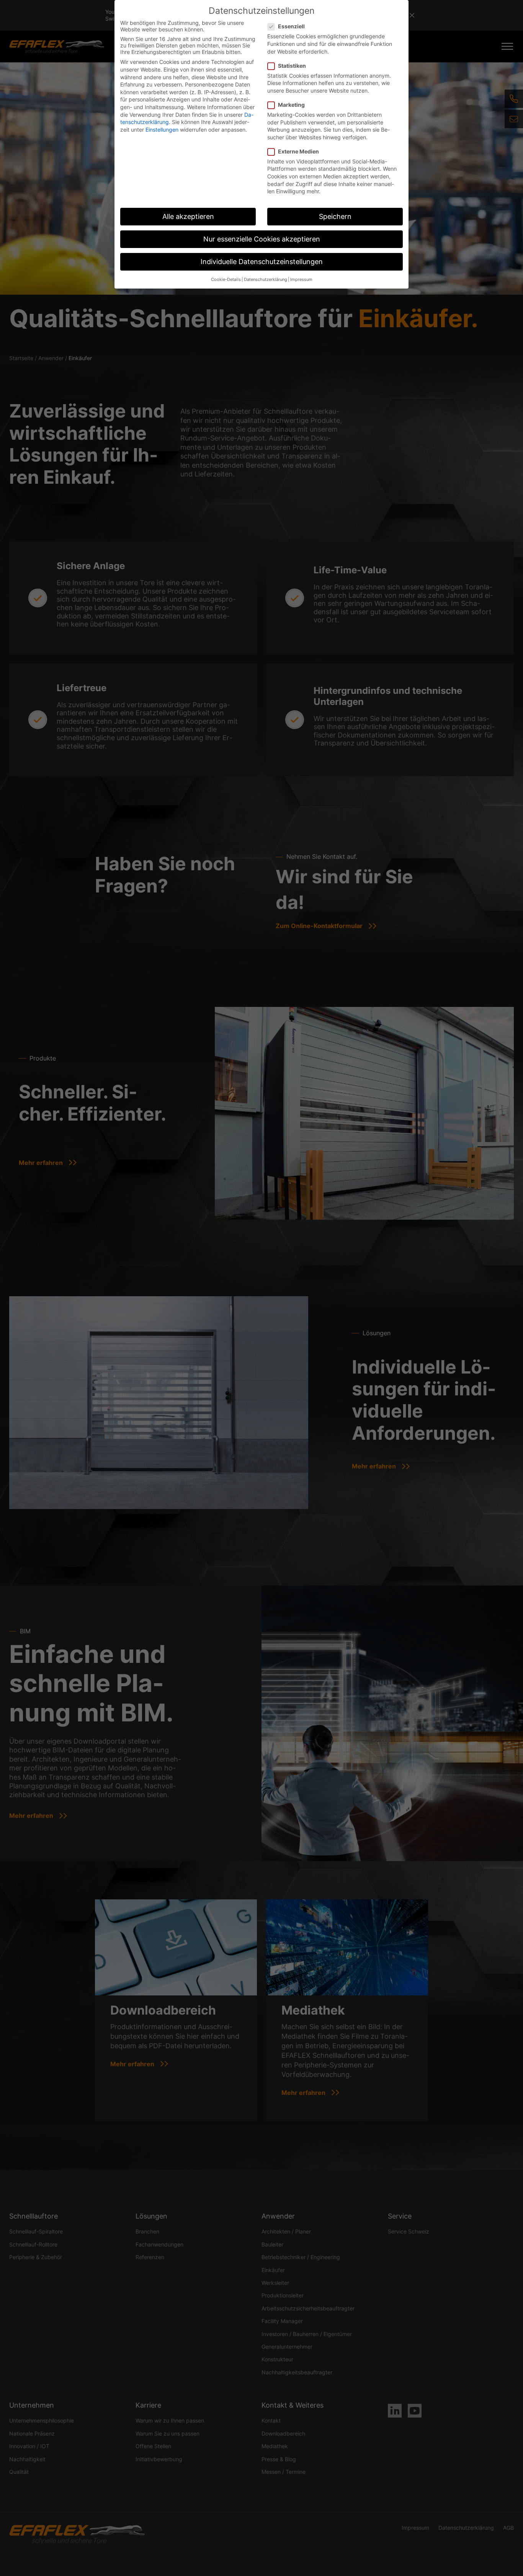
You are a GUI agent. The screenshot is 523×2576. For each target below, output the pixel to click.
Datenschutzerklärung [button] (266, 280)
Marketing (291, 105)
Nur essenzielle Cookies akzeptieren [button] (262, 239)
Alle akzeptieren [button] (188, 216)
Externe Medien (298, 151)
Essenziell (291, 26)
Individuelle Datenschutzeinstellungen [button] (262, 262)
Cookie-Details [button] (226, 280)
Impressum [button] (301, 280)
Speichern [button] (335, 216)
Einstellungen (162, 130)
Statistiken (292, 66)
